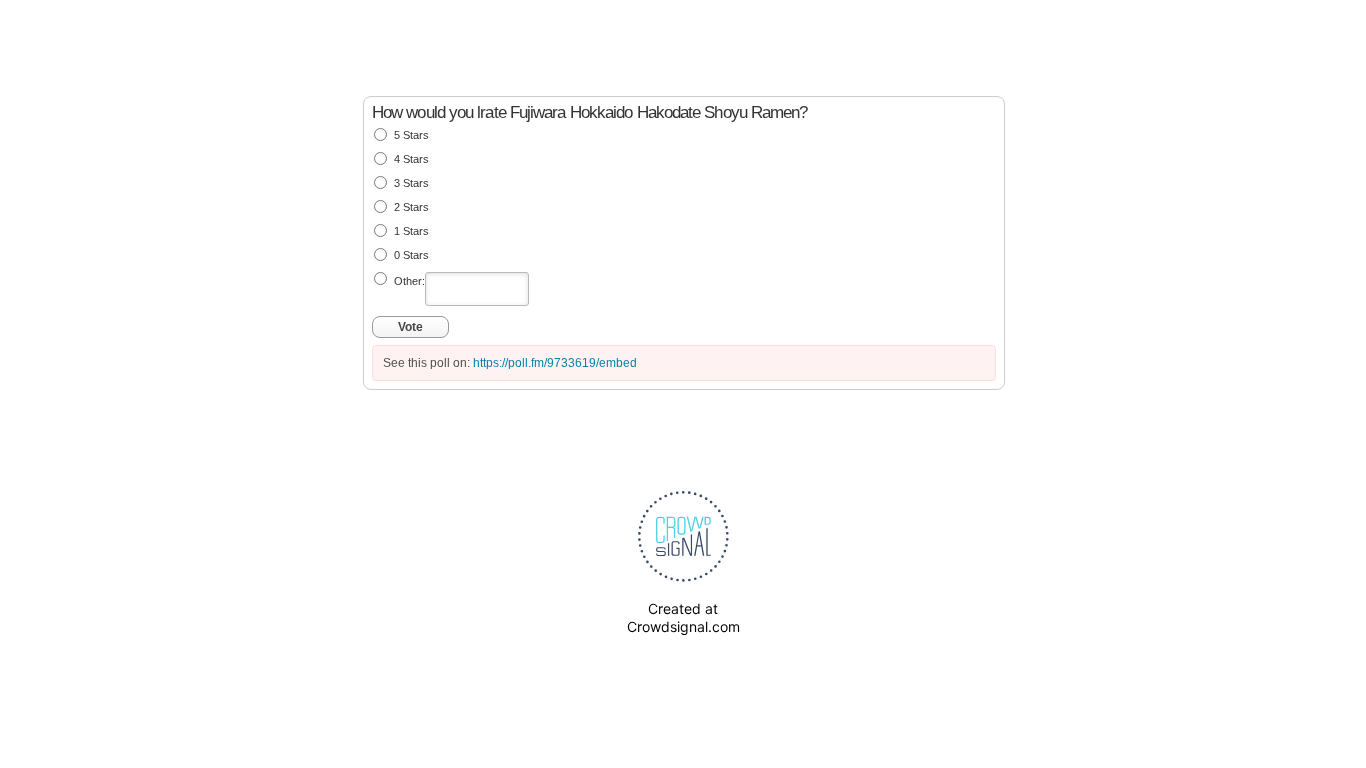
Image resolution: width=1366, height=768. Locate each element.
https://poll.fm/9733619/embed (555, 363)
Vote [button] (410, 327)
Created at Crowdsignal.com (683, 617)
